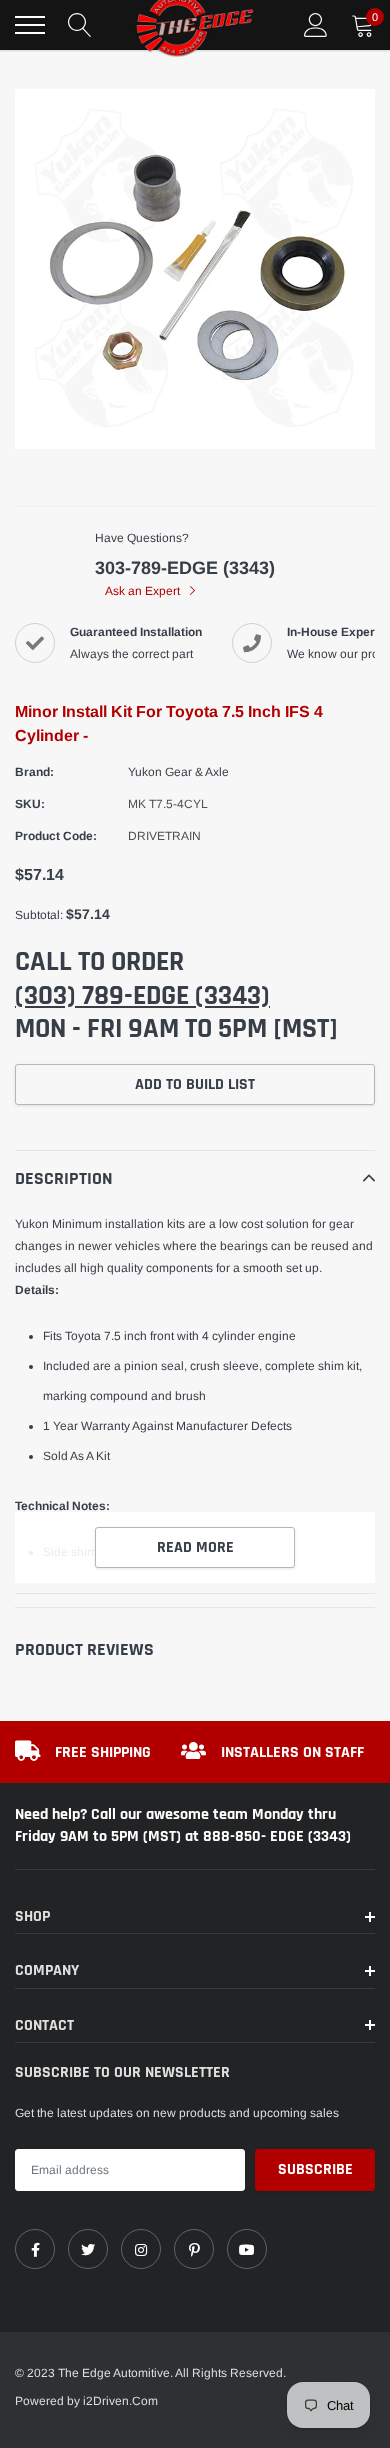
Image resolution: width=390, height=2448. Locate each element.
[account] (316, 25)
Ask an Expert (144, 591)
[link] (35, 2249)
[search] (80, 25)
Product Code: (56, 836)
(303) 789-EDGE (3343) (142, 996)
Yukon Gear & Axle (178, 772)
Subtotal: (39, 915)
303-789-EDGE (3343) (185, 568)
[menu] (30, 25)
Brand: (34, 772)
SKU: (30, 804)
